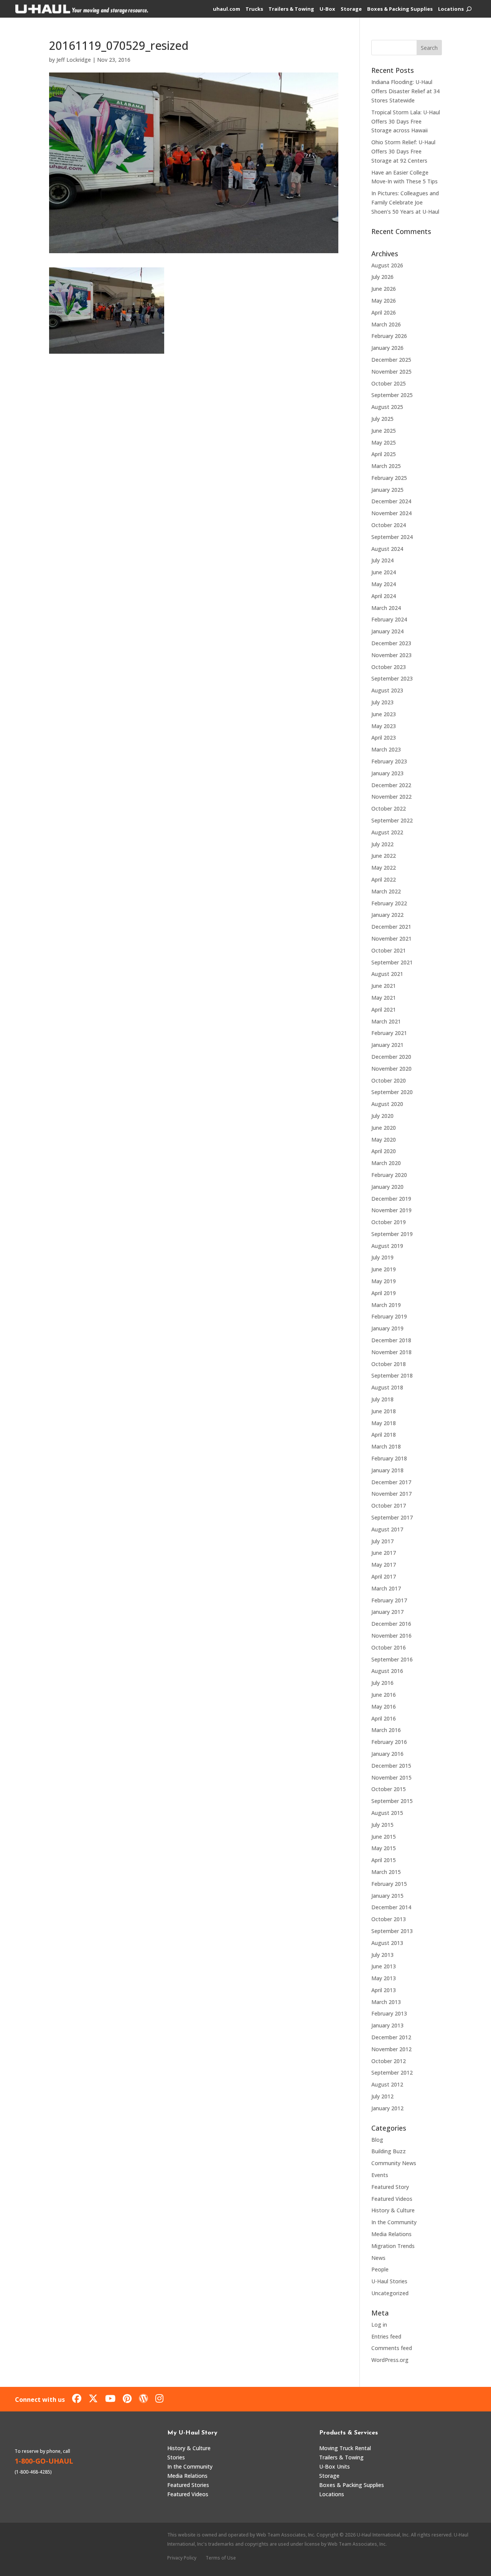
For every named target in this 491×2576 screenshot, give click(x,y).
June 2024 (384, 572)
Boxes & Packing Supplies (400, 9)
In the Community (394, 2222)
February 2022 (389, 903)
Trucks (254, 9)
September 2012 (392, 2073)
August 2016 (387, 1671)
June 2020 (384, 1128)
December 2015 (391, 1766)
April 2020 (384, 1151)
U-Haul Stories (389, 2281)
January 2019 (387, 1328)
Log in (379, 2325)
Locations (451, 9)
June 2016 (384, 1695)
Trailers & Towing (291, 9)
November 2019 (391, 1210)
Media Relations (391, 2234)
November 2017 (391, 1494)
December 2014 (391, 1907)
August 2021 (387, 974)
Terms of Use (221, 2558)
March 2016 (386, 1730)
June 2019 (384, 1269)
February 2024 (389, 619)
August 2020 (387, 1104)
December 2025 (391, 360)
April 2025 (384, 454)
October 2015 (389, 1789)
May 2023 (384, 726)
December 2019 (391, 1199)
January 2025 (387, 490)
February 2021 (389, 1033)
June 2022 (384, 856)
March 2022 (386, 891)
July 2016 (382, 1683)
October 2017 (389, 1506)
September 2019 (392, 1234)
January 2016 (387, 1754)
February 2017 (389, 1600)
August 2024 (387, 549)
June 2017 (384, 1553)
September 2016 (392, 1659)
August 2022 (387, 832)
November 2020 (391, 1069)
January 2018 (387, 1470)
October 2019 (389, 1222)
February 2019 (389, 1316)
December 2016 (391, 1624)
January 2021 (387, 1045)
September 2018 (392, 1375)
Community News (394, 2163)
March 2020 (386, 1163)
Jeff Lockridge (74, 60)
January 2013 (387, 2025)
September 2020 (392, 1092)
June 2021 (384, 986)
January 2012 (387, 2108)
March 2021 (386, 1021)
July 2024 (382, 560)
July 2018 (382, 1399)
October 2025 (389, 383)
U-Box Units (334, 2466)
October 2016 (389, 1647)
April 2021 (384, 1009)
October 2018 (389, 1364)
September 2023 (392, 678)
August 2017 (387, 1529)
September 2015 (392, 1801)
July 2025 (382, 419)
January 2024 (387, 631)
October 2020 (389, 1080)
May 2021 (384, 998)
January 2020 (387, 1187)
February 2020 (389, 1175)
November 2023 (391, 655)
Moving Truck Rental (345, 2448)
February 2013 (389, 2013)
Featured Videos (392, 2199)
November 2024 (391, 513)
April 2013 (384, 1990)
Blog (377, 2140)
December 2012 (391, 2037)
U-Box (327, 9)
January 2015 (387, 1896)
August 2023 (387, 690)
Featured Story (390, 2187)
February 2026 (389, 336)
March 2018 (386, 1446)
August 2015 (387, 1813)
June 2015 (384, 1837)
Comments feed (392, 2348)
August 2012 (387, 2084)
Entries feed (386, 2336)
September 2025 (392, 395)
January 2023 (387, 773)
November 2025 (391, 372)
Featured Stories (188, 2485)
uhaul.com (227, 9)
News (378, 2258)
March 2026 (386, 324)
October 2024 (389, 525)
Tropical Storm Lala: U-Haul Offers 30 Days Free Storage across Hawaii (406, 121)
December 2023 (391, 643)
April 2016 (384, 1718)
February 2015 (389, 1884)
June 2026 (384, 289)
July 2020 (382, 1116)
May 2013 (384, 1978)
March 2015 (386, 1872)
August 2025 (387, 407)
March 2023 (386, 749)
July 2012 (382, 2096)
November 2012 (391, 2049)
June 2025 (384, 431)
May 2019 (384, 1281)
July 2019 (382, 1257)
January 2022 (387, 915)
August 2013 (387, 1943)
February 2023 (389, 761)
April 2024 (384, 596)
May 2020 (384, 1140)
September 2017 (392, 1517)
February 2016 (389, 1742)
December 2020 (391, 1057)
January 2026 (387, 348)
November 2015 (391, 1777)
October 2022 (389, 808)
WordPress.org (390, 2360)
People (380, 2269)
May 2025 (384, 443)
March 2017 (386, 1588)
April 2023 (384, 738)
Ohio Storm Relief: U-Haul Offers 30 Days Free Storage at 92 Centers (403, 151)
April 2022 (384, 879)
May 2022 (384, 868)
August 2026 (387, 265)
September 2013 (392, 1931)
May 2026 (384, 301)
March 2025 (386, 466)
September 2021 (392, 962)
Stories (176, 2457)
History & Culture (393, 2210)
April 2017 (384, 1576)
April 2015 (384, 1860)
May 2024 (384, 584)
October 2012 (389, 2061)
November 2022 (391, 797)
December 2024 (391, 501)
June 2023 (384, 714)
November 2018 (391, 1352)
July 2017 (382, 1541)
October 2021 (389, 950)
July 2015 (382, 1825)
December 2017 (391, 1482)
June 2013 (384, 1966)
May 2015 (384, 1848)
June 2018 (384, 1411)
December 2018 (391, 1340)
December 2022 (391, 785)
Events (380, 2175)
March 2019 (386, 1305)
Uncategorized (390, 2293)
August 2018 (387, 1387)
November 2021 (391, 939)
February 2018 (389, 1458)
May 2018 (384, 1423)
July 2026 (382, 277)
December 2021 (391, 927)
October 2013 (389, 1919)
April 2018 (384, 1435)
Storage (351, 9)
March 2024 (386, 608)
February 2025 (389, 478)
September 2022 (392, 820)
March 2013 (386, 2002)
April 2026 (384, 312)
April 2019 (384, 1293)
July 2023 (382, 702)
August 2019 (387, 1246)
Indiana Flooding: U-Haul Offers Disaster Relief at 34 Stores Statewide (405, 91)
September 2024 (392, 537)
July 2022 (382, 844)
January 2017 (387, 1612)
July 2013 (382, 1955)
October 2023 (389, 667)
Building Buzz (389, 2151)
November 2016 (391, 1636)
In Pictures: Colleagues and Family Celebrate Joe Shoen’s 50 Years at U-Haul (405, 202)
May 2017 (384, 1565)
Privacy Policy (182, 2558)
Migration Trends (393, 2246)
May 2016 (384, 1707)
